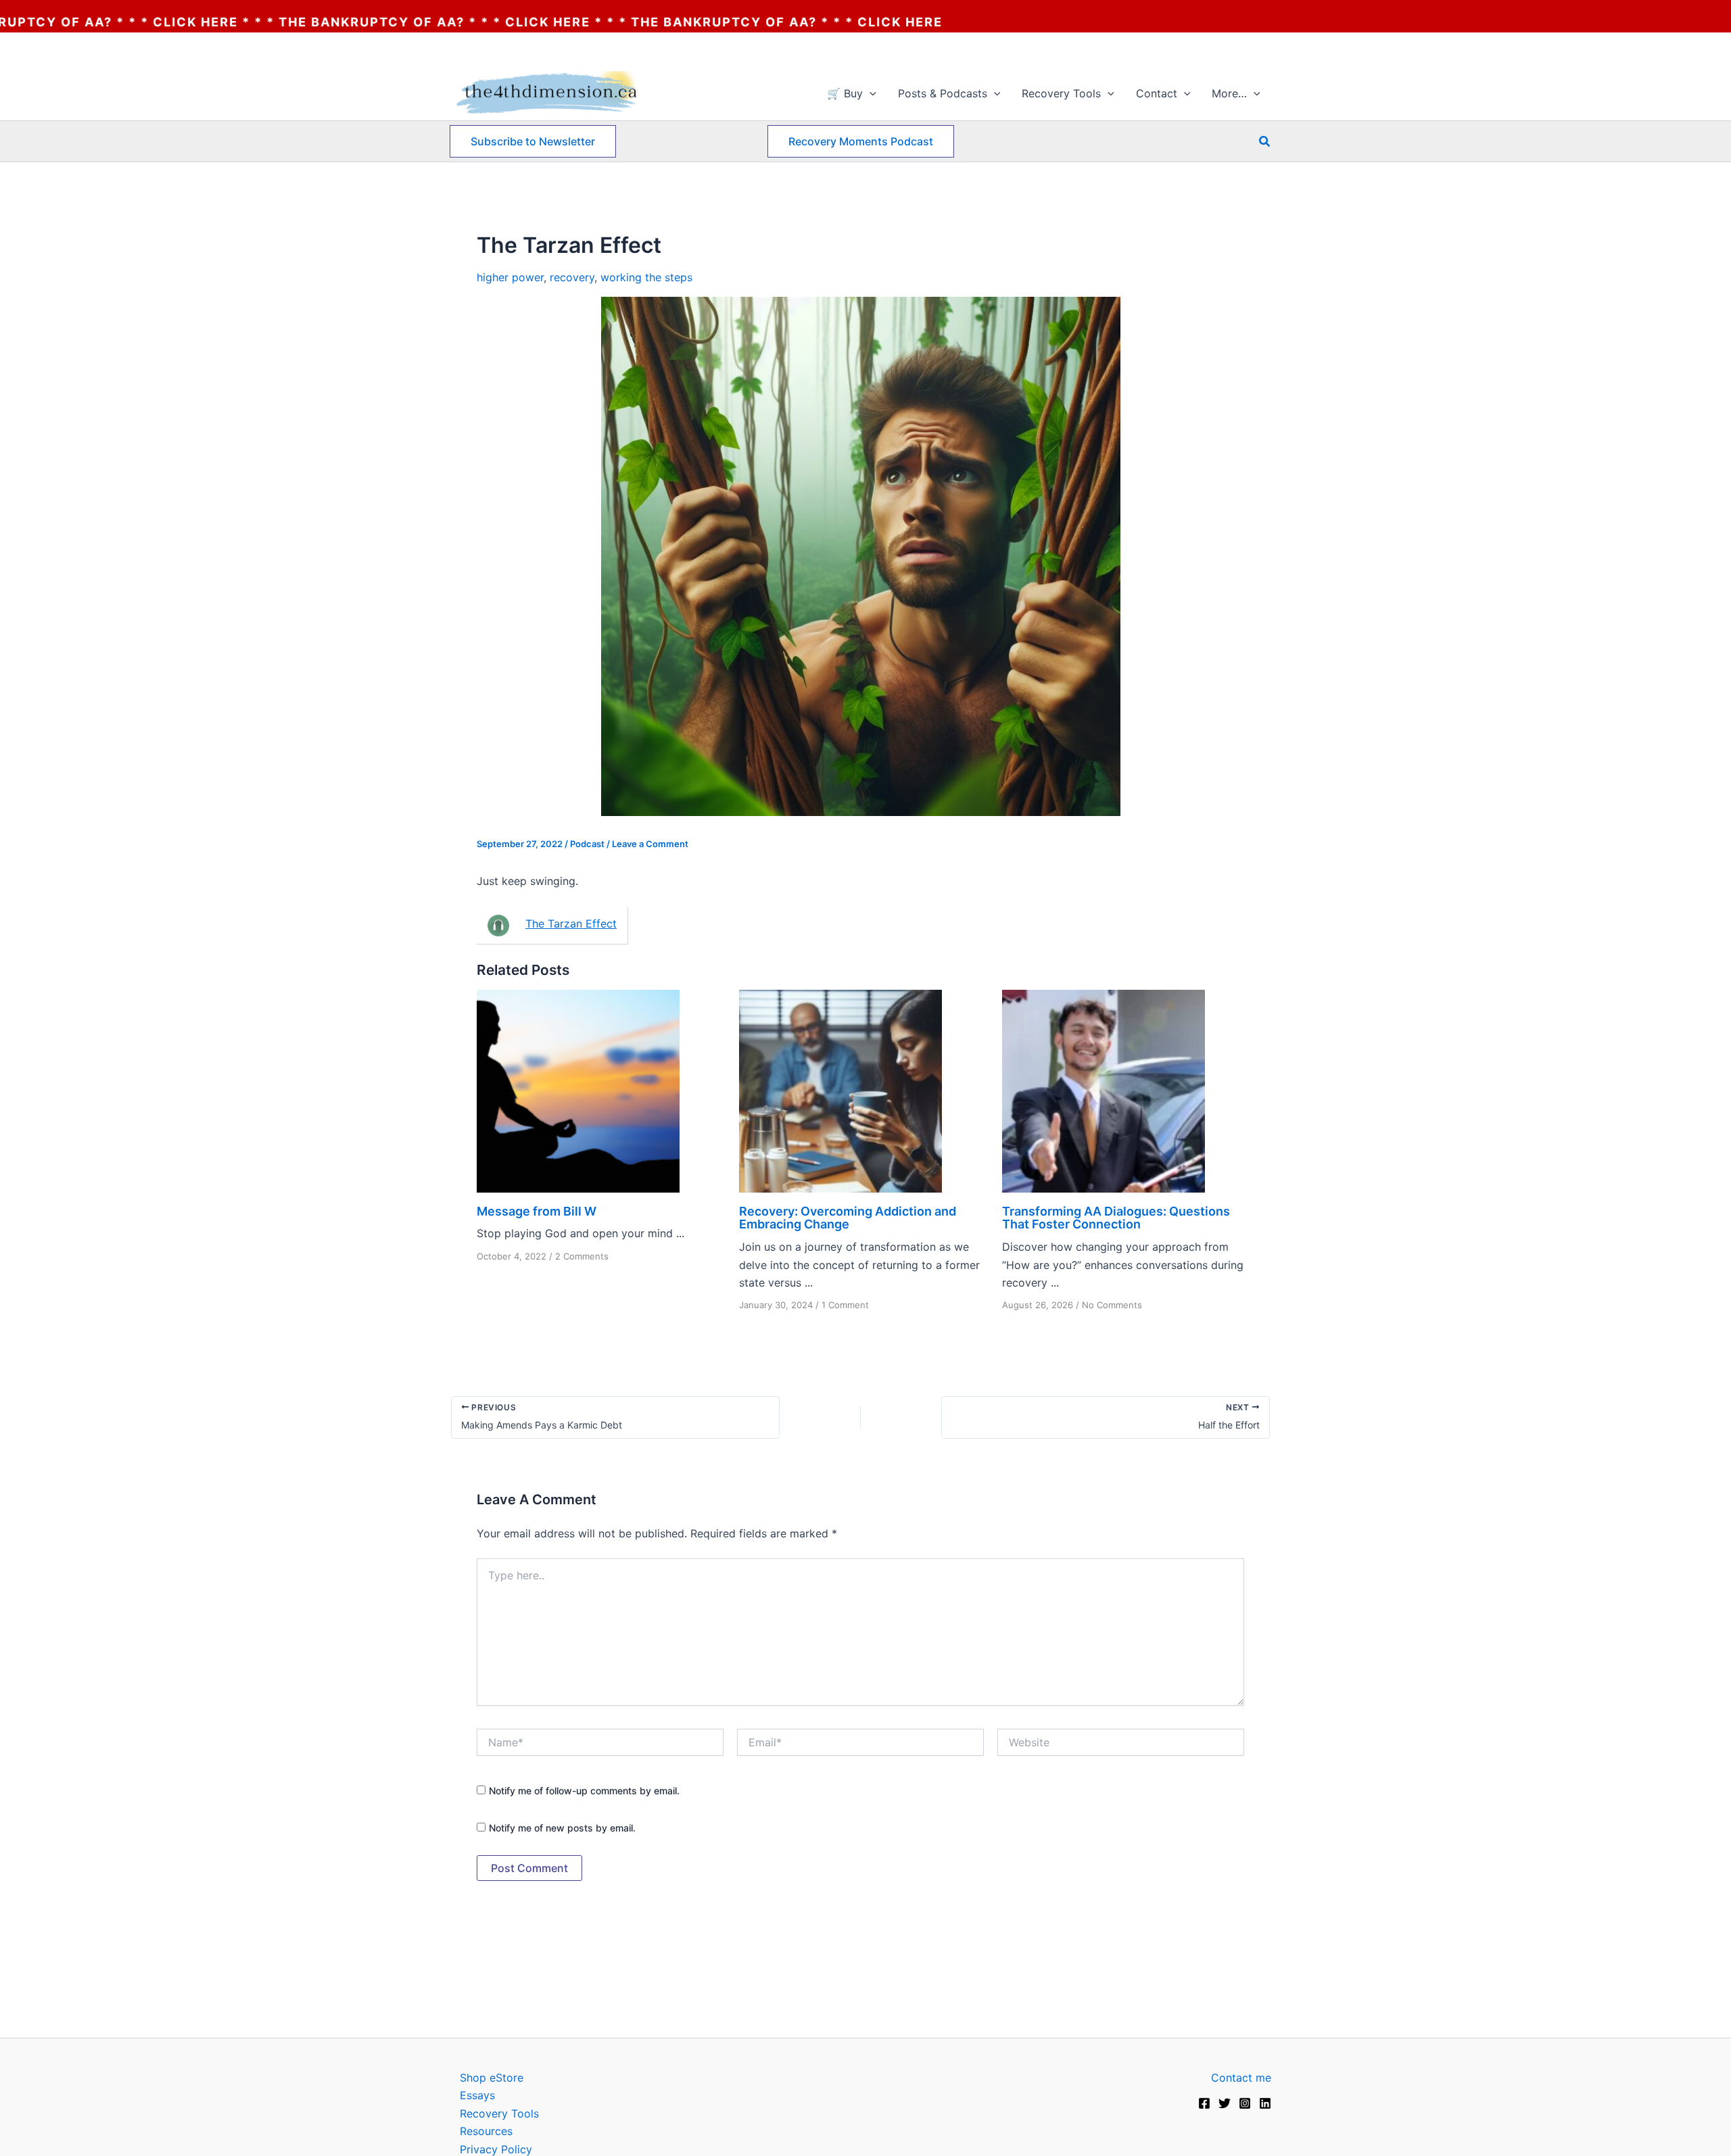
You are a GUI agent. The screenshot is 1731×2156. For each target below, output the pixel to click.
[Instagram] (1245, 2103)
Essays (477, 2095)
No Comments (1112, 1305)
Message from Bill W (537, 1211)
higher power (510, 277)
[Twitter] (1225, 2103)
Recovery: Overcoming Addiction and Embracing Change (848, 1218)
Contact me (1241, 2078)
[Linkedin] (1265, 2103)
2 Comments (582, 1256)
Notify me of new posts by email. (562, 1828)
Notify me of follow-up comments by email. (584, 1791)
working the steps (646, 277)
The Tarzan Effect (571, 924)
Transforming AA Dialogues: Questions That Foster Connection (1116, 1218)
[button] (870, 93)
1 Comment (845, 1305)
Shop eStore (492, 2078)
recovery (572, 277)
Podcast (587, 844)
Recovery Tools (499, 2113)
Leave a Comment (650, 844)
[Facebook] (1204, 2103)
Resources (486, 2131)
